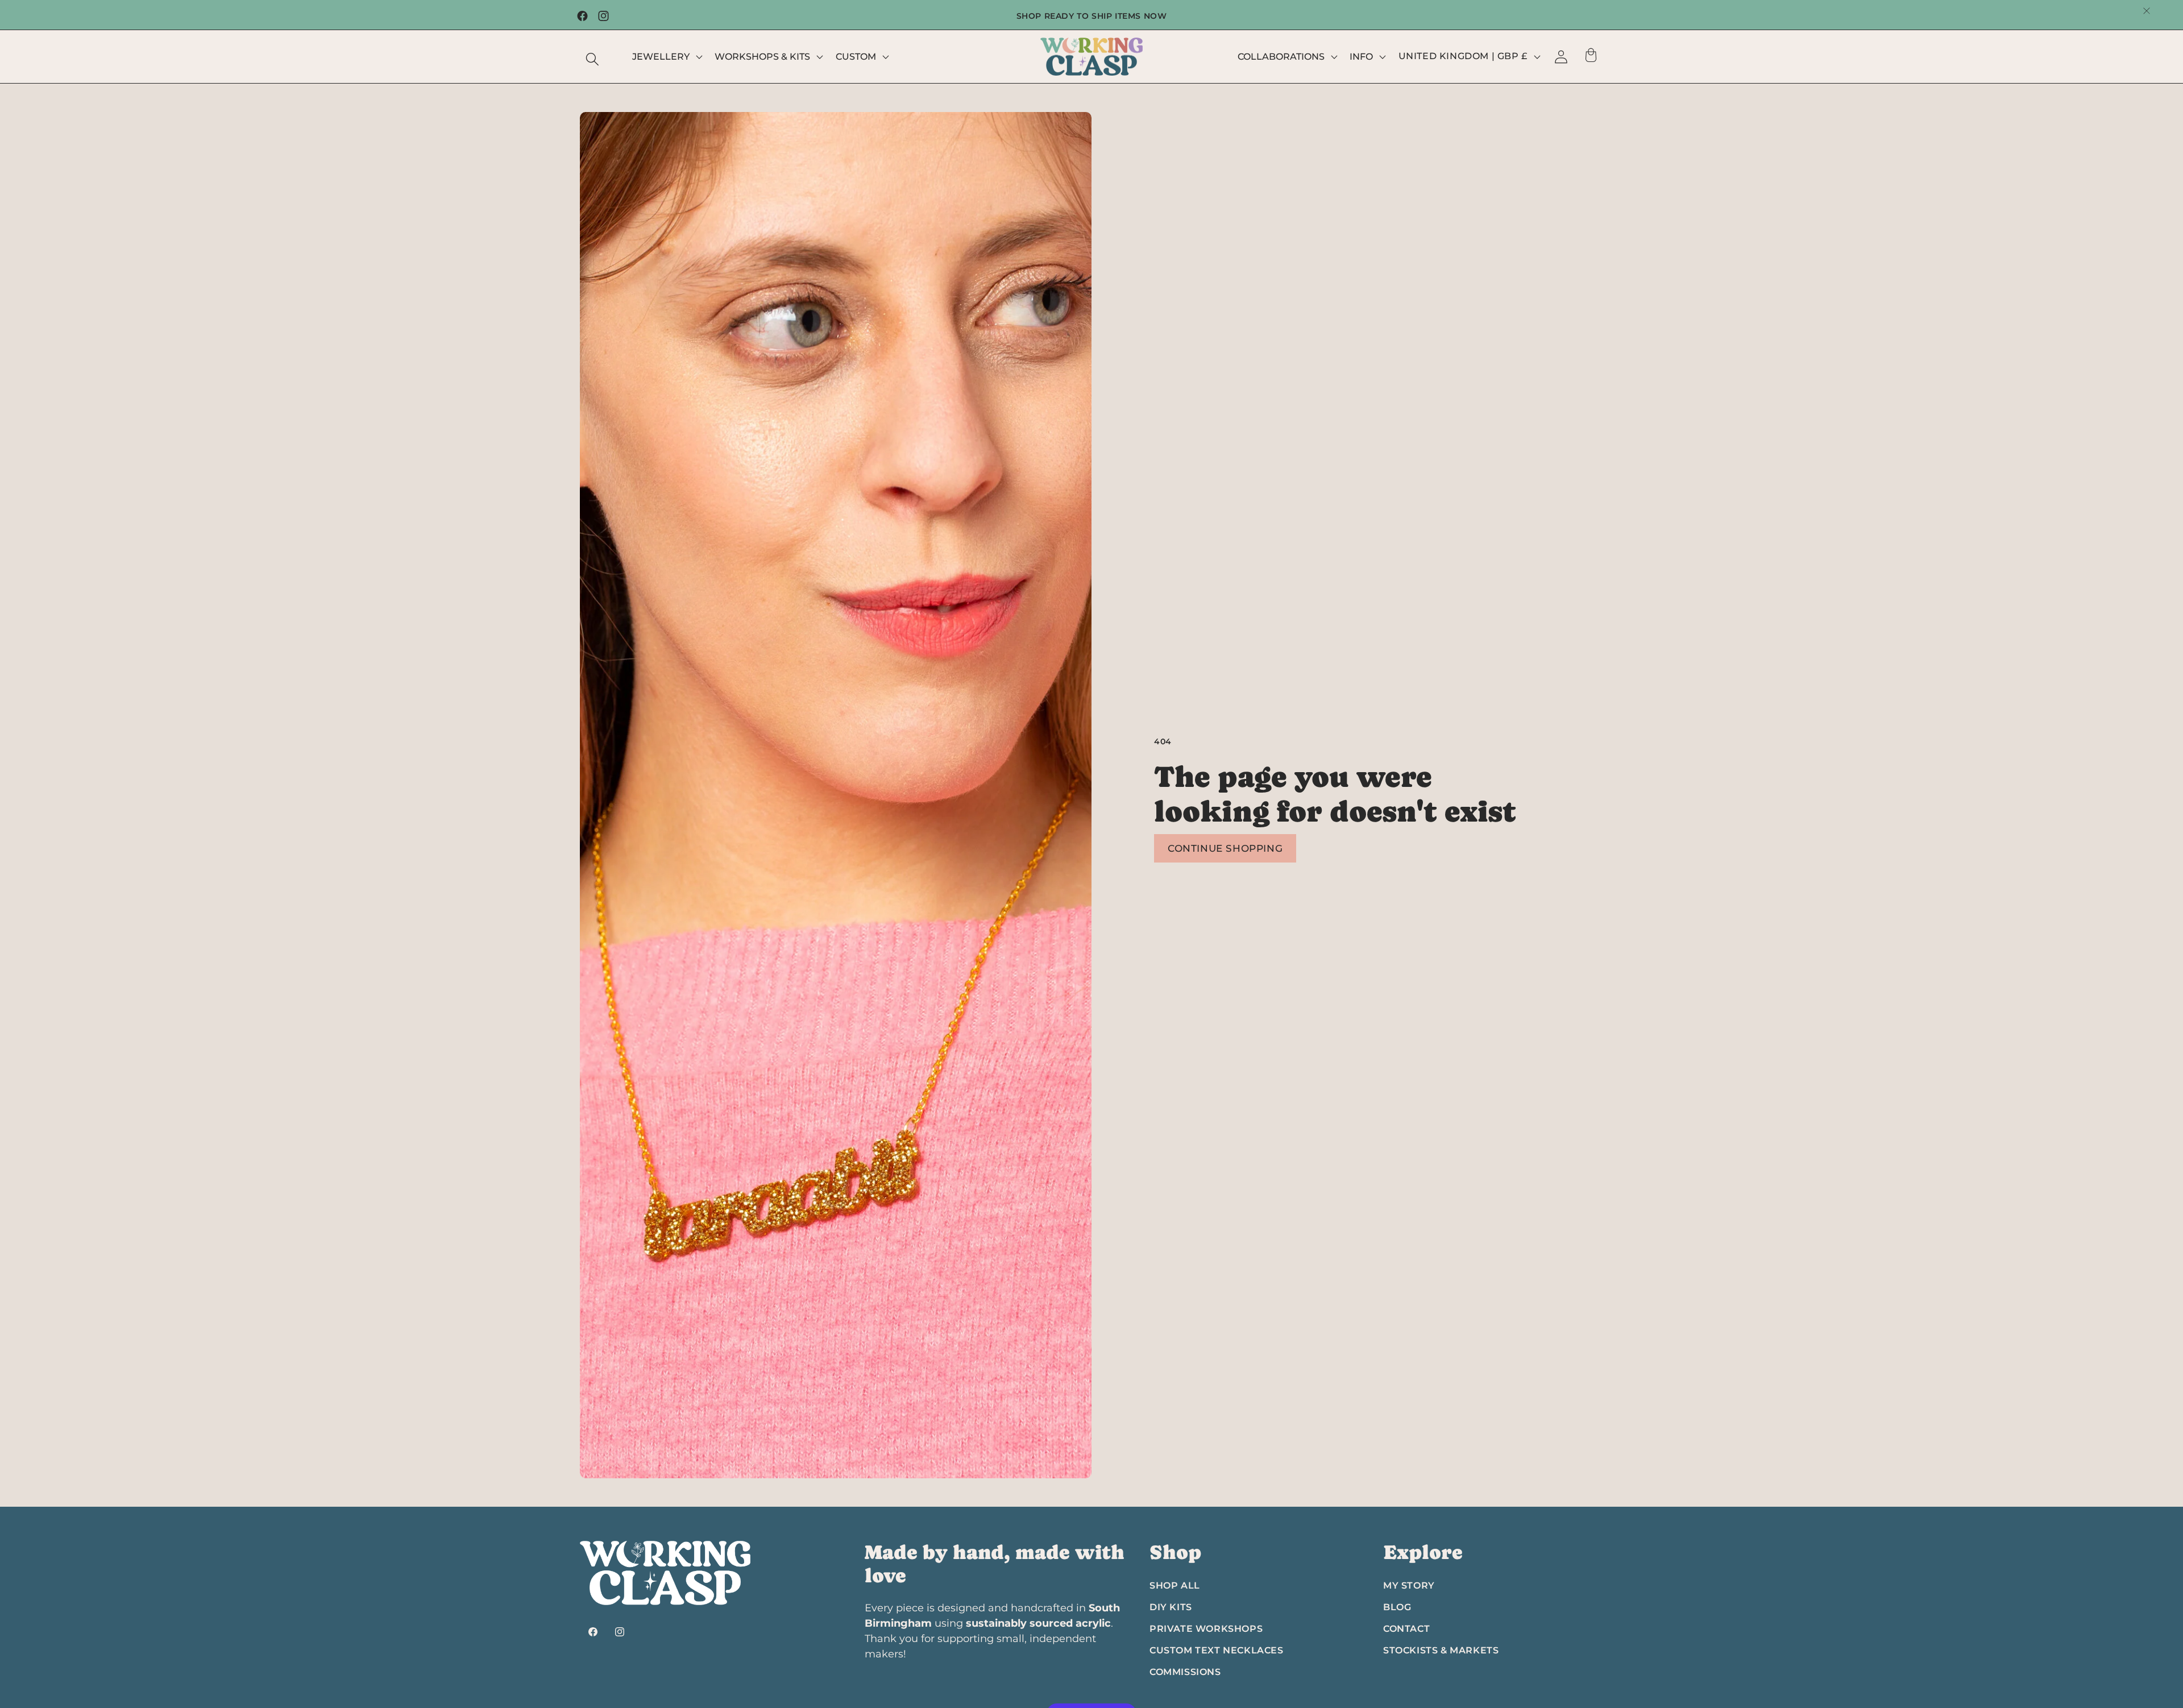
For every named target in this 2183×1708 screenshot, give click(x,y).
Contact (1406, 1629)
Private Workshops (1206, 1629)
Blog (1397, 1607)
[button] (593, 59)
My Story (1409, 1585)
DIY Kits (1171, 1607)
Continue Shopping (1225, 848)
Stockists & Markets (1441, 1650)
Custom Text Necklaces (1217, 1650)
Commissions (1185, 1672)
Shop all (1175, 1585)
